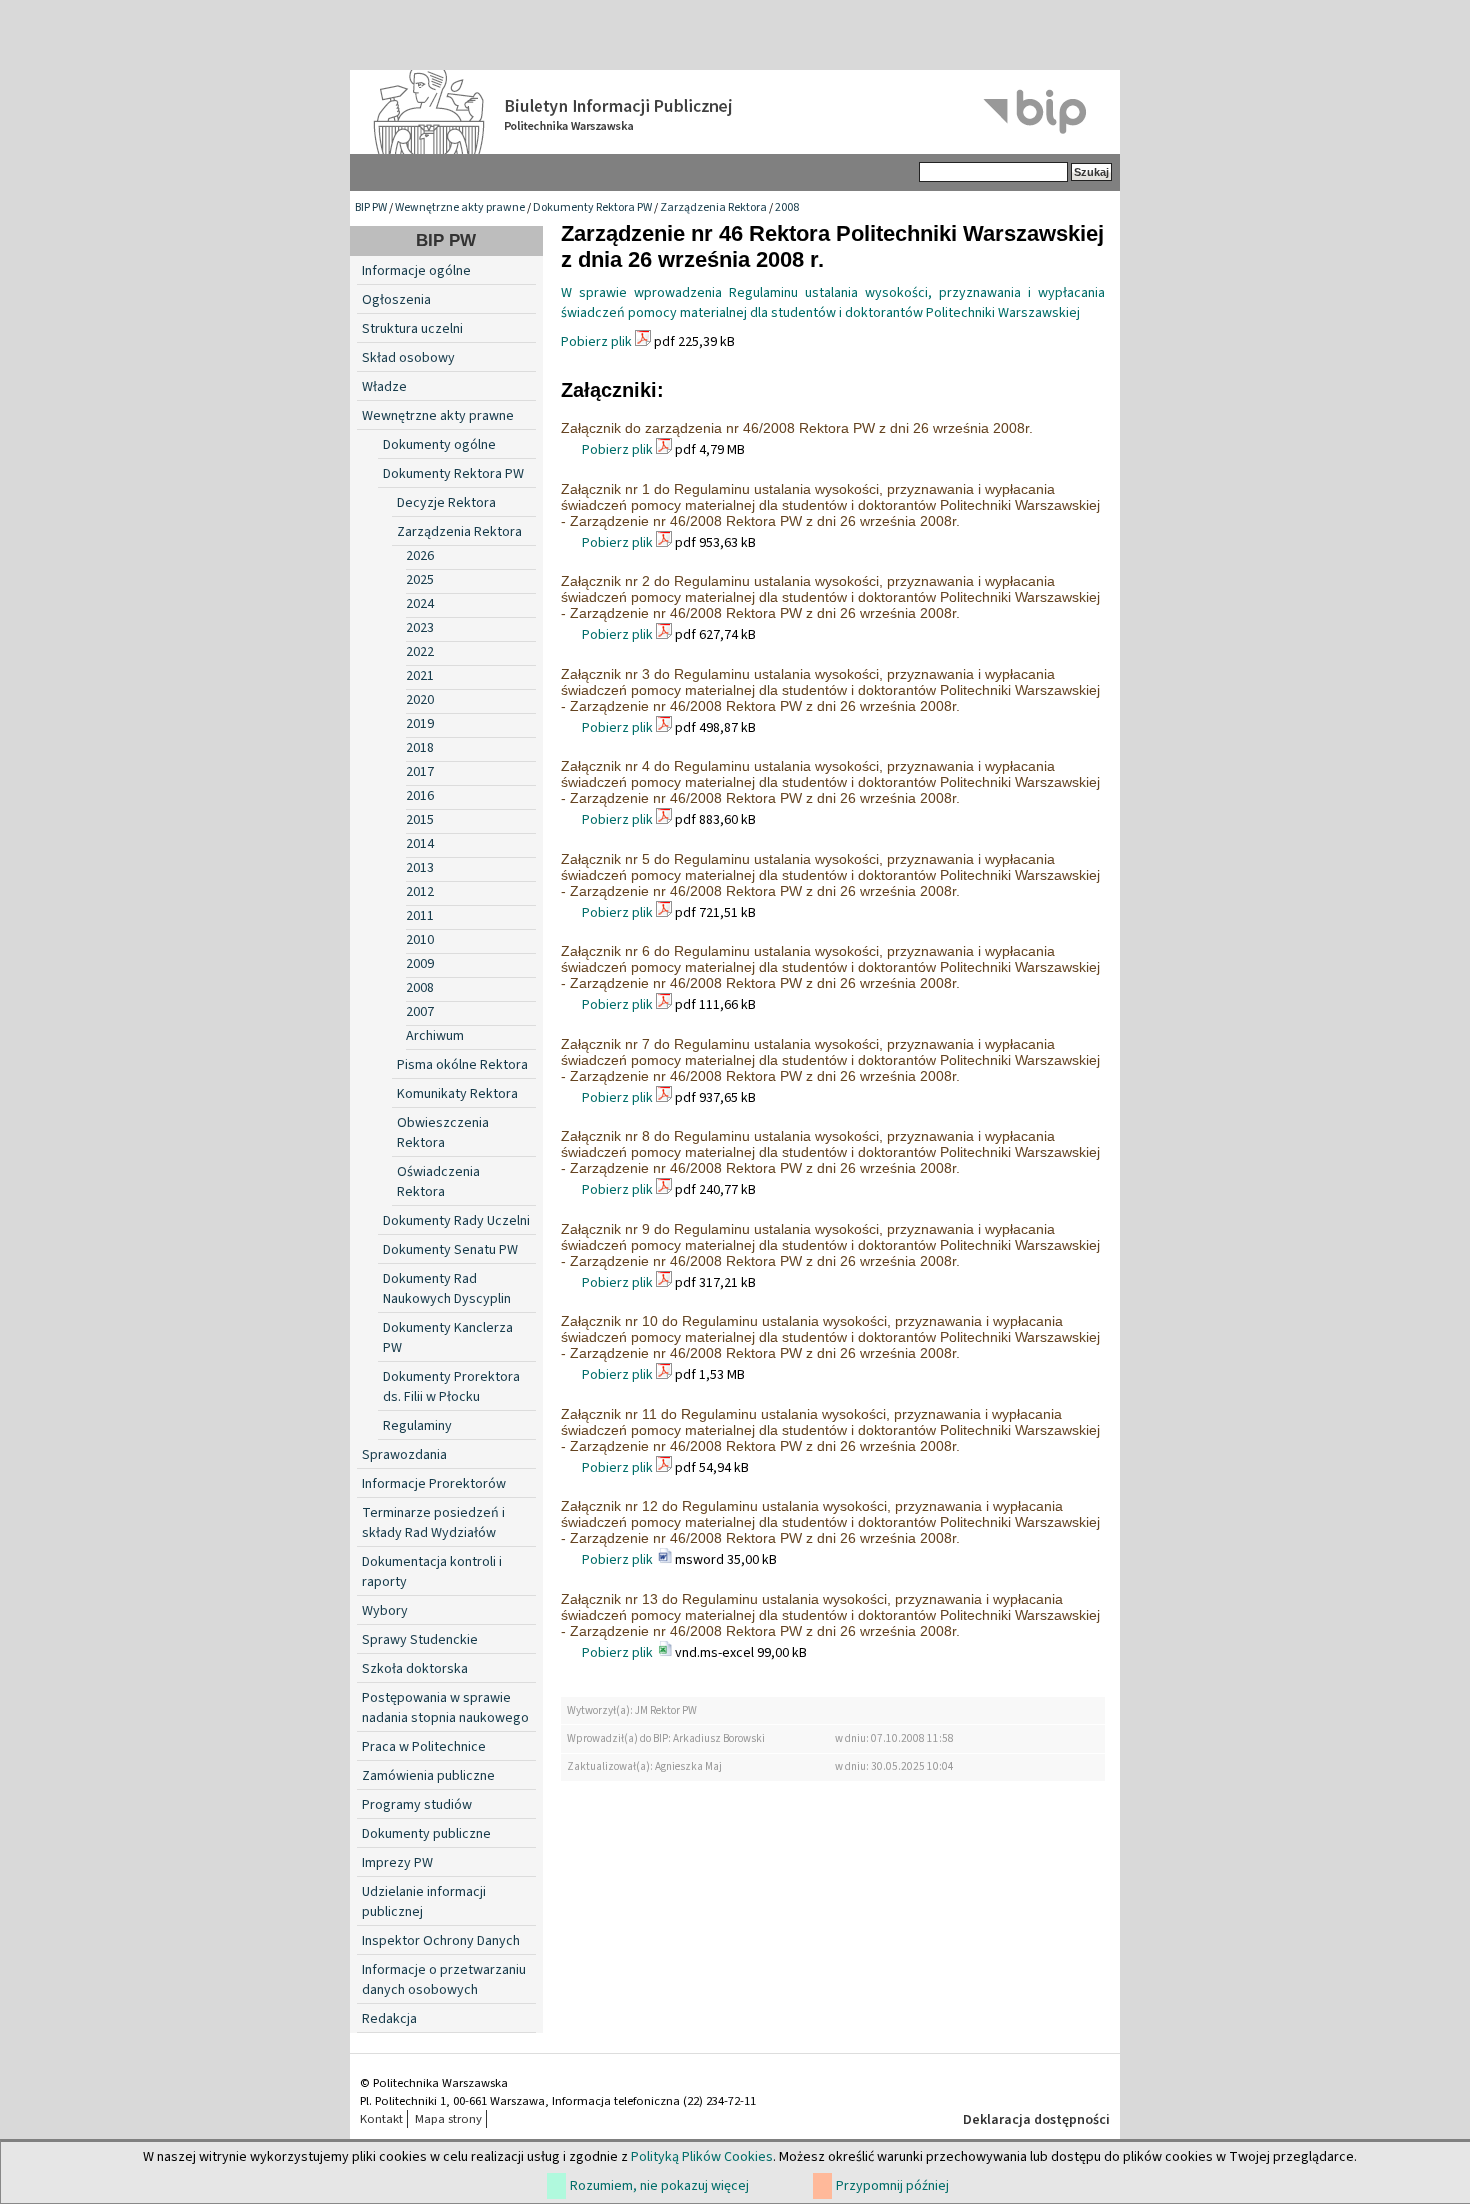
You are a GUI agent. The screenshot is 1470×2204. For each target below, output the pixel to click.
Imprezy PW (397, 1863)
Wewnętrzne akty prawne (460, 207)
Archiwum (435, 1036)
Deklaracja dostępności (1036, 2120)
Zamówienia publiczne (428, 1776)
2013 (420, 868)
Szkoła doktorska (415, 1669)
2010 (420, 940)
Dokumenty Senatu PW (450, 1250)
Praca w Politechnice (424, 1747)
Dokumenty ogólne (439, 445)
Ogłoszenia (396, 300)
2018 (420, 748)
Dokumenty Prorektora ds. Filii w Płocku (451, 1387)
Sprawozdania (404, 1455)
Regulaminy (417, 1426)
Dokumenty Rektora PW (592, 207)
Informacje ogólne (416, 271)
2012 (420, 892)
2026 (420, 556)
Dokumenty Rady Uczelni (456, 1221)
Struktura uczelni (412, 329)
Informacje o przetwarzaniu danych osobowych (444, 1980)
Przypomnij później (892, 2186)
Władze (384, 387)
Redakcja (389, 2019)
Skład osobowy (408, 358)
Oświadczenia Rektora (438, 1182)
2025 (420, 580)
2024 (420, 604)
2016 (420, 796)
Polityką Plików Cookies (702, 2157)
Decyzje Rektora (446, 503)
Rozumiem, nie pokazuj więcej (659, 2186)
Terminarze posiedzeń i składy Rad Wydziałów (433, 1523)
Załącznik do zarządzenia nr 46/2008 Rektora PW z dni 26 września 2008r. (797, 428)
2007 (420, 1012)
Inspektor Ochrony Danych (441, 1941)
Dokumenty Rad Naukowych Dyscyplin (447, 1289)
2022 (420, 652)
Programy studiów (417, 1805)
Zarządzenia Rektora (713, 207)
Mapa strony (448, 2119)
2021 (420, 676)
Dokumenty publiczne (426, 1834)
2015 (420, 820)
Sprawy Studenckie (420, 1640)
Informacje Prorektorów (434, 1484)
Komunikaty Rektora (457, 1094)
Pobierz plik (596, 342)
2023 (420, 628)
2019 (420, 724)
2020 (420, 700)
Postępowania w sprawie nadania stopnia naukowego (445, 1708)
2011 (420, 916)
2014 (420, 844)
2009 (420, 964)
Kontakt (381, 2119)
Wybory (385, 1611)
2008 (787, 207)
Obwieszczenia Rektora (443, 1133)
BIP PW (371, 207)
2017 (420, 772)
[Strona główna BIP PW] (735, 112)
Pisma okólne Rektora (462, 1065)
